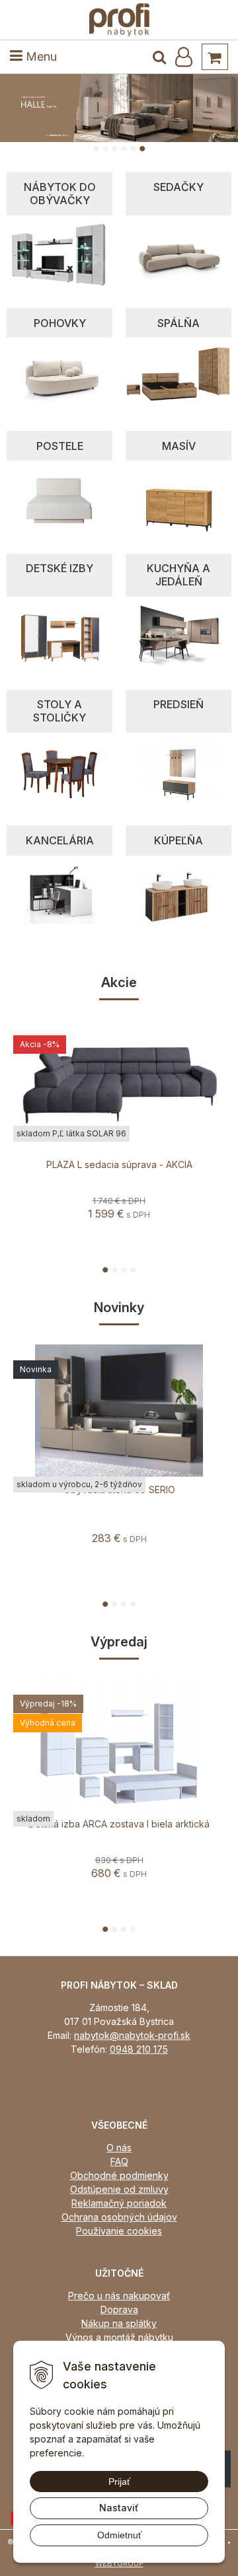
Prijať (119, 2482)
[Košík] (215, 57)
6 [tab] (144, 149)
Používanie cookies (119, 2231)
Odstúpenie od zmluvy (119, 2189)
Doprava (119, 2309)
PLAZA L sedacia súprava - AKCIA (119, 1165)
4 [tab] (125, 149)
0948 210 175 (139, 2049)
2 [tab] (107, 149)
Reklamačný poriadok (119, 2203)
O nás (119, 2148)
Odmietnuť (119, 2535)
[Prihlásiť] (184, 57)
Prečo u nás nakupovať (119, 2296)
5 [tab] (135, 149)
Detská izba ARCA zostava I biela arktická (119, 1824)
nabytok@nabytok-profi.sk (132, 2035)
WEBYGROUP (119, 2563)
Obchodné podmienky (119, 2175)
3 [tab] (116, 149)
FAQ (119, 2161)
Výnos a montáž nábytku (119, 2337)
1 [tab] (98, 149)
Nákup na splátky (119, 2323)
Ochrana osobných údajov (119, 2217)
